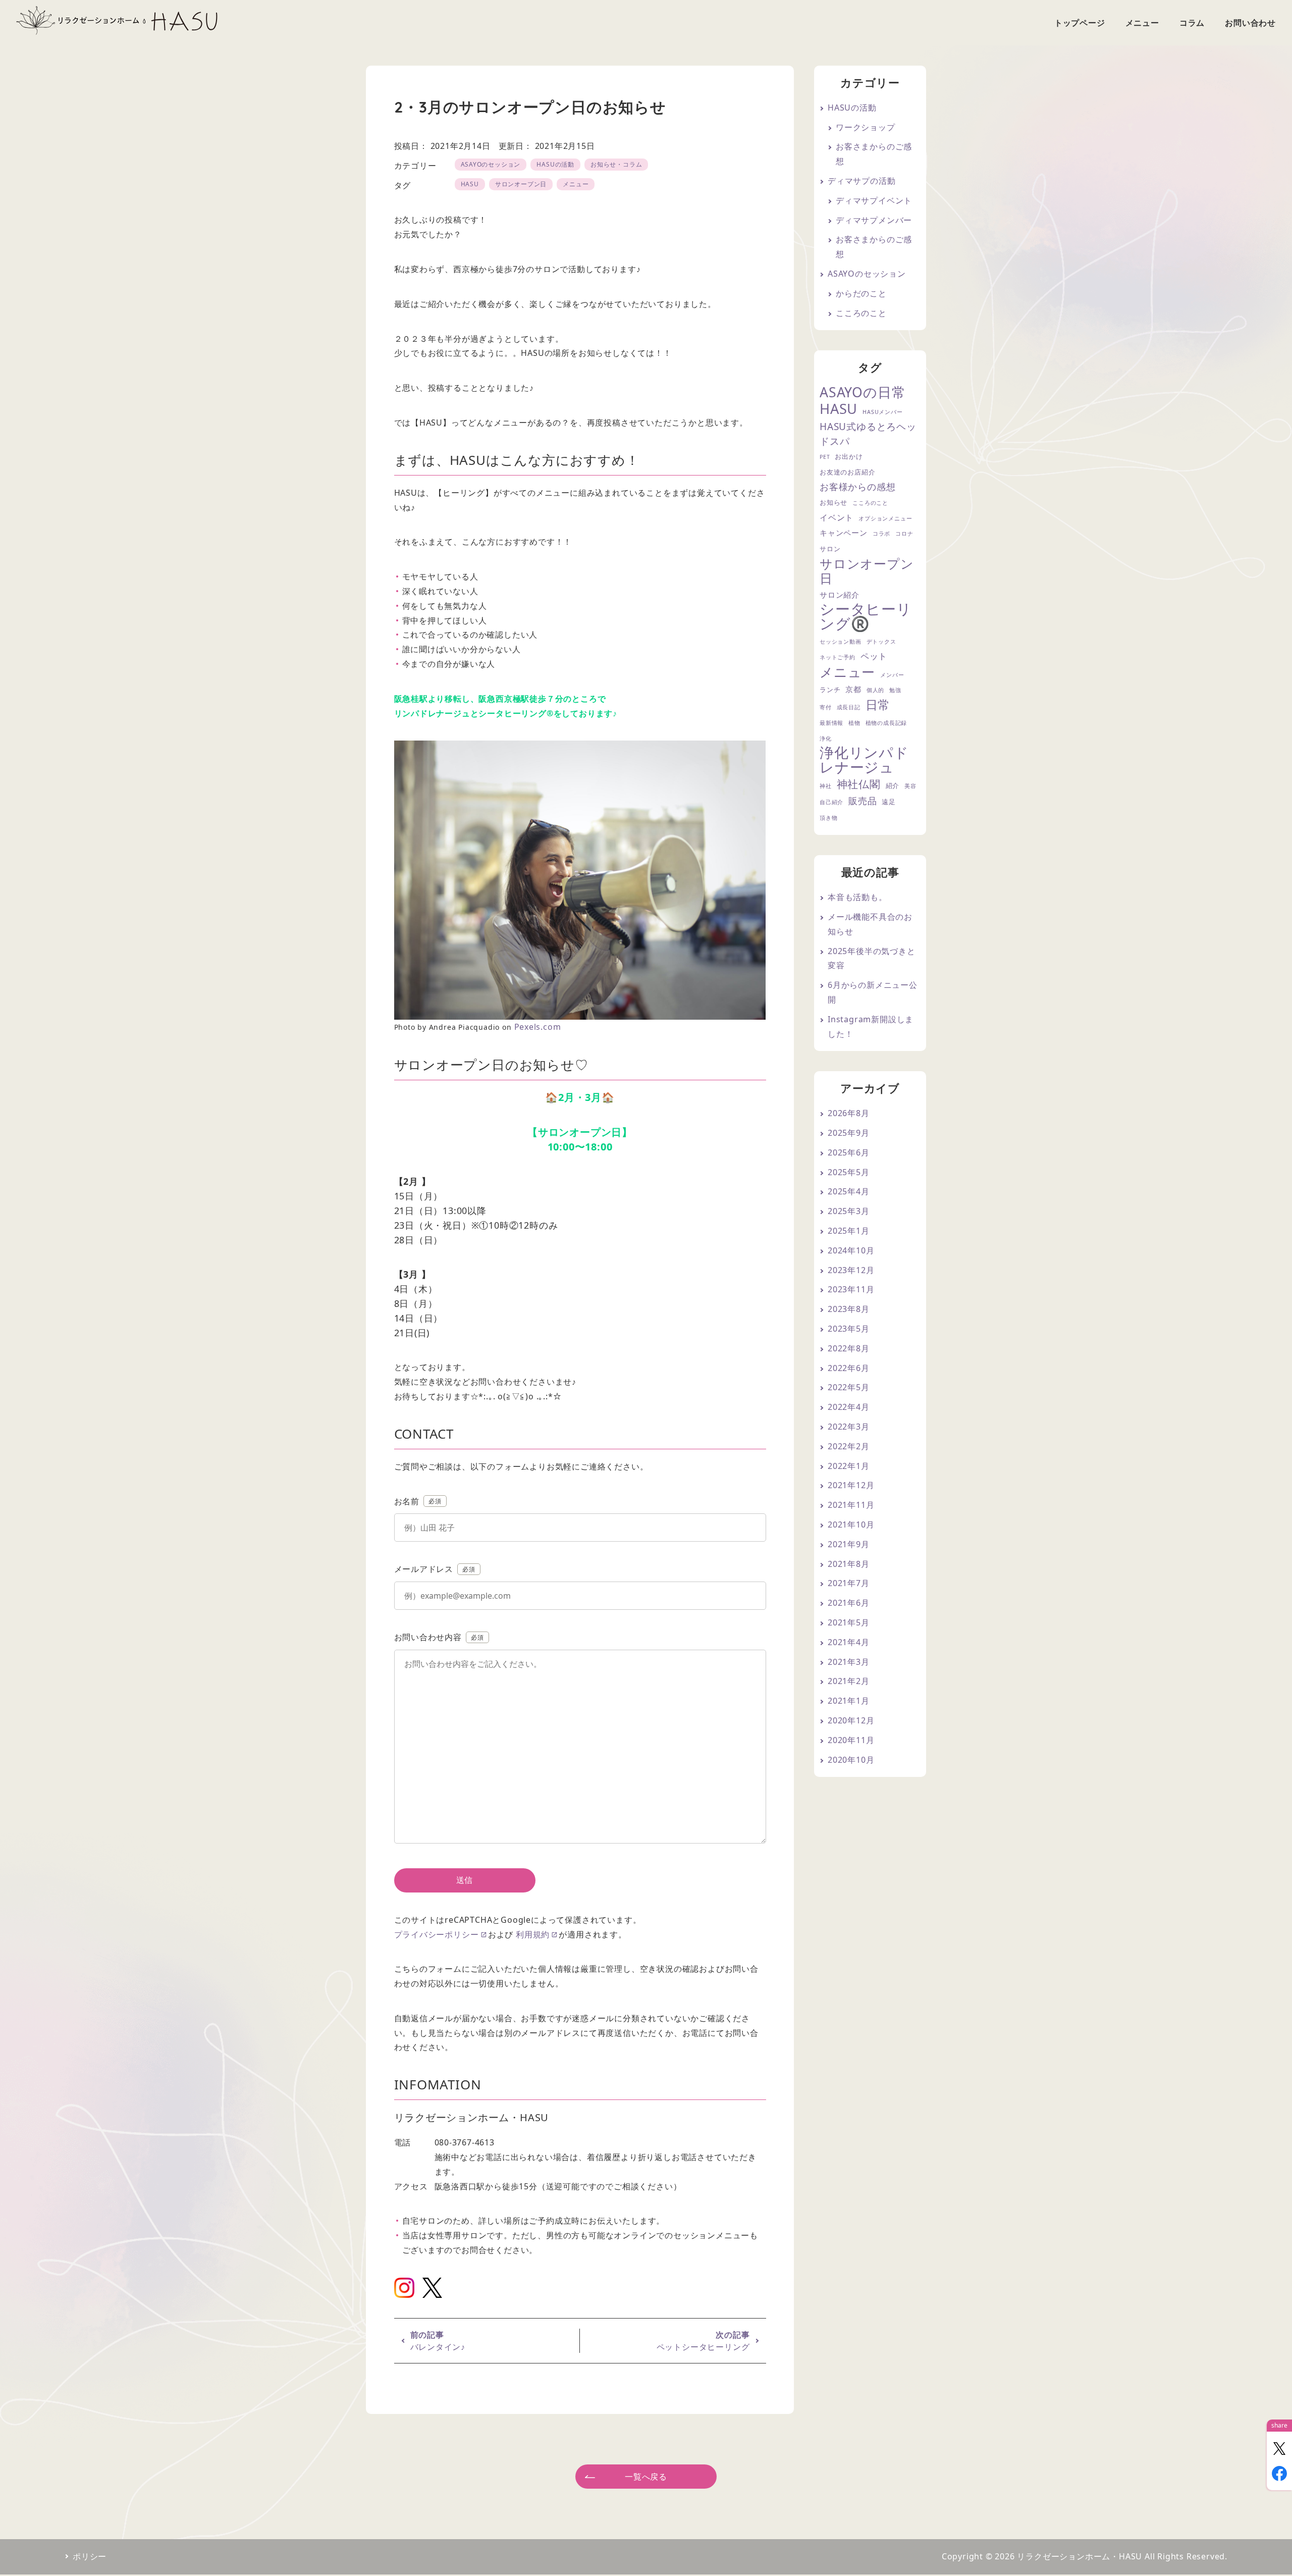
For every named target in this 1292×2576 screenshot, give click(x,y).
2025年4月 (849, 1191)
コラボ (881, 534)
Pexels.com (538, 1027)
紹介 (893, 785)
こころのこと (861, 313)
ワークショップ (866, 127)
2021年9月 (849, 1544)
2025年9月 (849, 1133)
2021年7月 (849, 1583)
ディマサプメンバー (874, 220)
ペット (874, 656)
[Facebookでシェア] (1279, 2474)
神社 (826, 786)
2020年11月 (851, 1740)
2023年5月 (849, 1329)
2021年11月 (851, 1505)
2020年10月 (851, 1760)
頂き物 (828, 818)
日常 (878, 705)
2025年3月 (849, 1211)
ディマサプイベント (874, 200)
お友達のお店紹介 (847, 472)
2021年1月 (849, 1701)
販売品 (863, 800)
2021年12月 (851, 1485)
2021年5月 (849, 1622)
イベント (837, 517)
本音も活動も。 (857, 897)
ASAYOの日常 (863, 392)
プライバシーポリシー (437, 1934)
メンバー (892, 675)
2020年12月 (851, 1720)
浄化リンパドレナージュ (864, 760)
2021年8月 (849, 1564)
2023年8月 (849, 1309)
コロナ (904, 534)
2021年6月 (849, 1603)
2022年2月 (849, 1446)
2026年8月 (849, 1113)
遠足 (889, 802)
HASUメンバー (882, 412)
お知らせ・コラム (616, 164)
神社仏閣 (859, 784)
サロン (830, 549)
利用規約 (533, 1934)
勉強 (895, 690)
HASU (470, 184)
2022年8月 (849, 1348)
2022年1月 (849, 1466)
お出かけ (849, 456)
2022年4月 (849, 1407)
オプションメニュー (885, 518)
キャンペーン (844, 533)
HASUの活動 (555, 164)
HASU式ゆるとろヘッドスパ (868, 434)
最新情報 (831, 723)
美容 (910, 786)
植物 (854, 723)
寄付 (826, 707)
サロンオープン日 (521, 184)
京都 (853, 689)
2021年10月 (851, 1524)
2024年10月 (851, 1250)
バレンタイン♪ (438, 2347)
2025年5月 (849, 1172)
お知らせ (833, 502)
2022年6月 (849, 1368)
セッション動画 (841, 642)
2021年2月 (849, 1681)
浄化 (826, 739)
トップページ (1080, 23)
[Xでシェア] (1279, 2448)
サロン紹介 (840, 595)
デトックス (881, 642)
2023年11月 (851, 1289)
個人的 (875, 690)
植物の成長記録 (886, 723)
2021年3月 (849, 1662)
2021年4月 (849, 1642)
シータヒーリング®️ (866, 616)
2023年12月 (851, 1270)
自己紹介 (831, 802)
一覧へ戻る (646, 2477)
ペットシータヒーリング (703, 2347)
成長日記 (849, 707)
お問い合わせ (1250, 23)
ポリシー (90, 2556)
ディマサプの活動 (862, 181)
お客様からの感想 (857, 486)
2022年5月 (849, 1387)
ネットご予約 (838, 657)
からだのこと (861, 293)
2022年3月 (849, 1427)
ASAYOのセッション (491, 164)
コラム (1192, 23)
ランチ (830, 690)
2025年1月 (849, 1231)
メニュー (1142, 23)
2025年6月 (849, 1152)
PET (825, 457)
